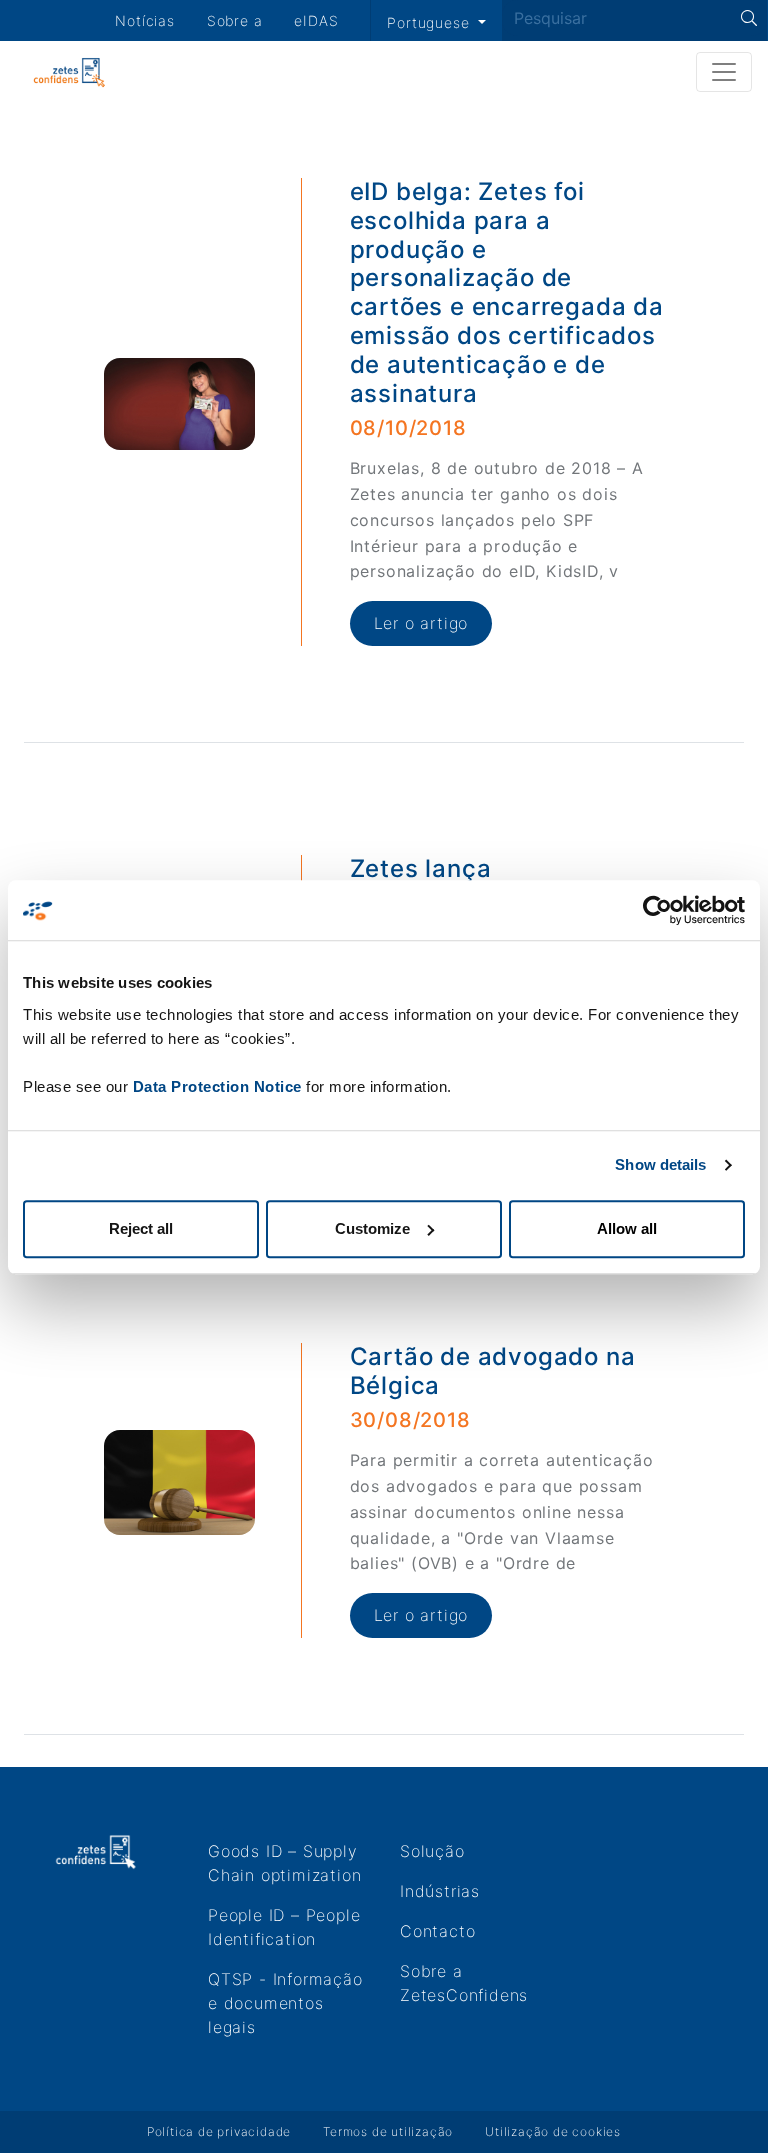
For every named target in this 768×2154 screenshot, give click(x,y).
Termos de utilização (388, 2131)
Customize (372, 1228)
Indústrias (440, 1891)
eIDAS (316, 20)
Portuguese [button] (430, 22)
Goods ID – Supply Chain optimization (284, 1863)
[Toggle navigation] (724, 72)
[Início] (69, 72)
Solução (432, 1851)
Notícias (144, 20)
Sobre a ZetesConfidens (464, 1983)
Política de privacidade (219, 2131)
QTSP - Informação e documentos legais (285, 2003)
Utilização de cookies (553, 2131)
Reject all (141, 1228)
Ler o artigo (421, 623)
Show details (660, 1164)
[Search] (749, 18)
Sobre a (235, 20)
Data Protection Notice (217, 1086)
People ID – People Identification (284, 1927)
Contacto (437, 1931)
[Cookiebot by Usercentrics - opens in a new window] (657, 910)
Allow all (627, 1228)
